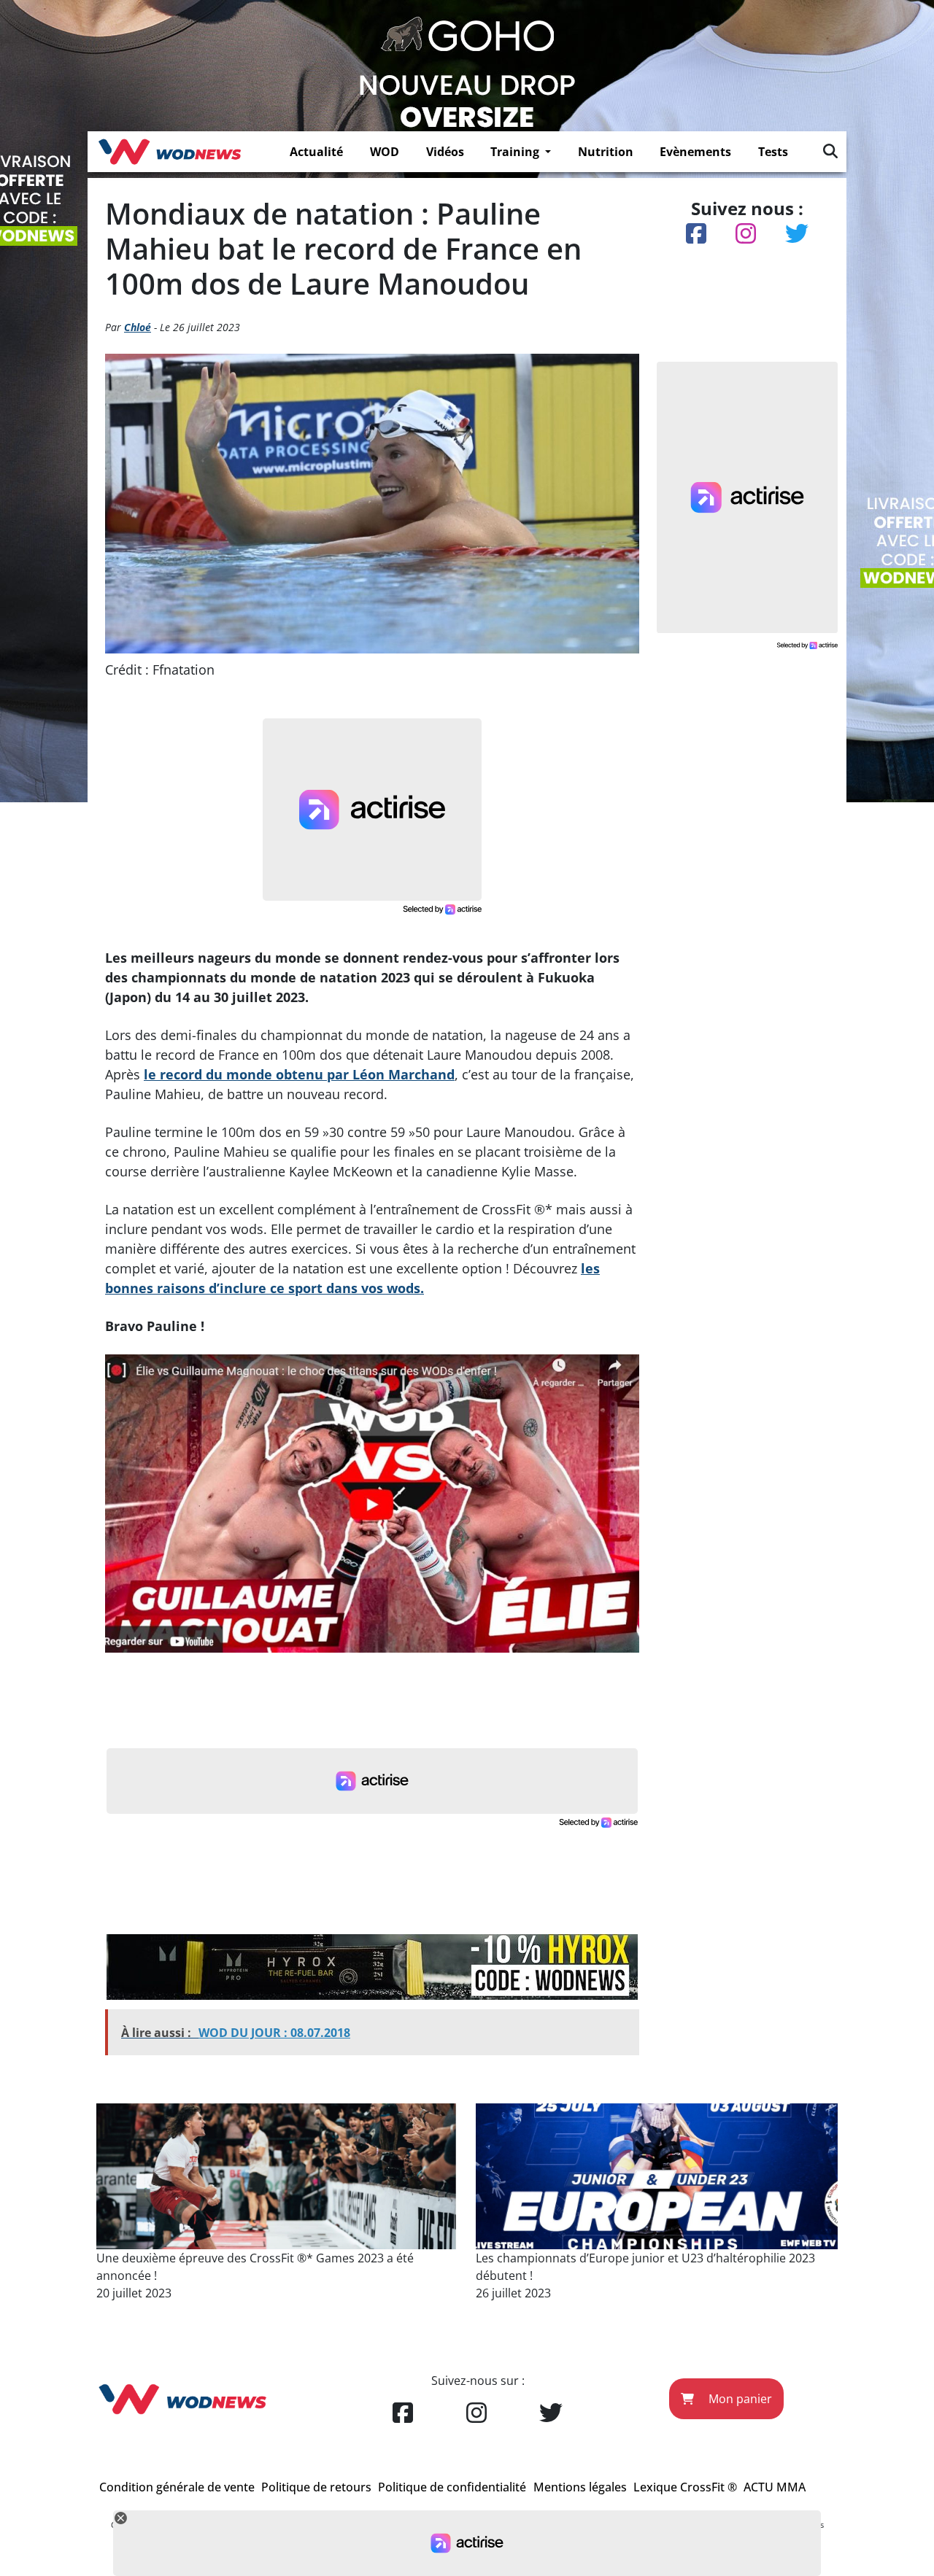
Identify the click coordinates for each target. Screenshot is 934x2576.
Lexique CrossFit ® (685, 2487)
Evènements (695, 152)
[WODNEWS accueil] (170, 152)
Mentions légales (580, 2487)
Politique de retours (316, 2487)
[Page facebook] (403, 2413)
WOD (385, 152)
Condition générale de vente (177, 2487)
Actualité (316, 152)
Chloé (138, 327)
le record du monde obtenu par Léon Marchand (299, 1074)
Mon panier (739, 2399)
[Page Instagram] (476, 2413)
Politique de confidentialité (452, 2487)
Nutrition (606, 152)
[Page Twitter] (551, 2413)
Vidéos (445, 152)
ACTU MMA (775, 2487)
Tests (773, 152)
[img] (830, 151)
